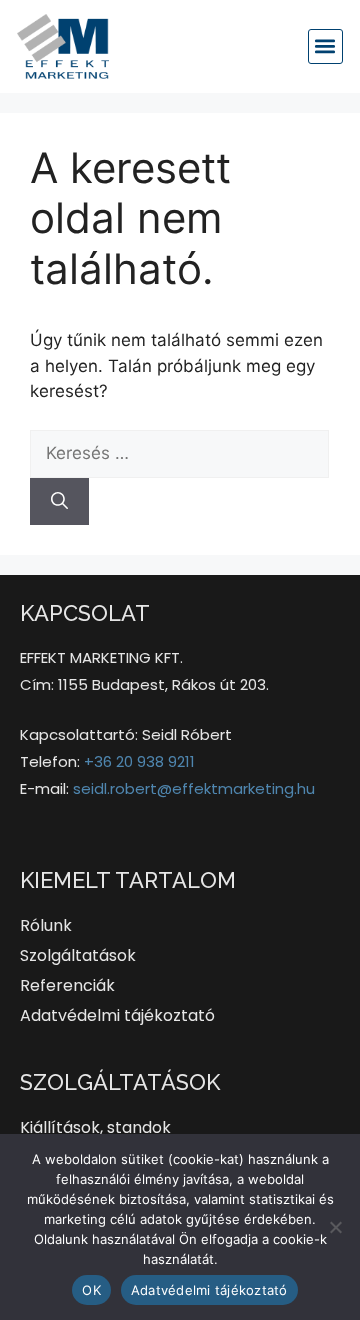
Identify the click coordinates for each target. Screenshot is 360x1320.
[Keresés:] (179, 453)
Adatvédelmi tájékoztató (209, 1290)
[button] (325, 46)
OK (91, 1290)
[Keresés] (59, 502)
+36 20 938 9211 (139, 761)
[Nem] (335, 1227)
